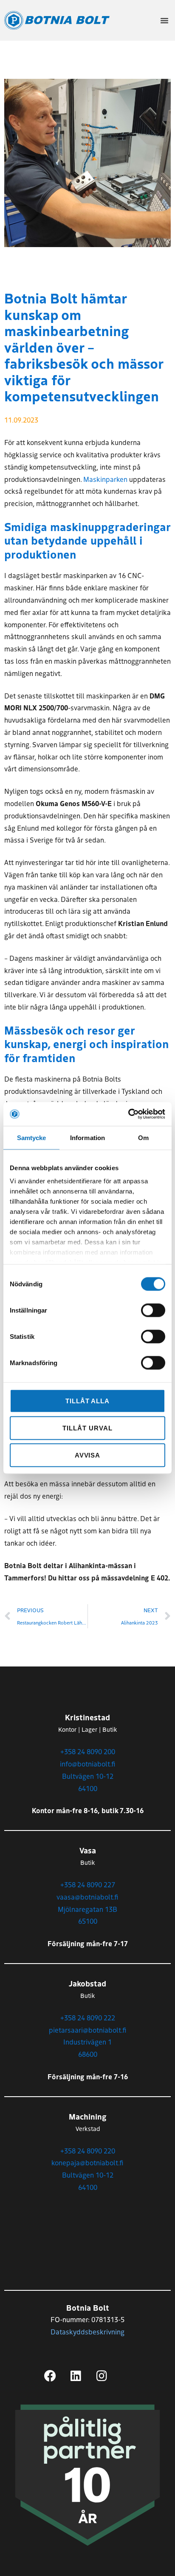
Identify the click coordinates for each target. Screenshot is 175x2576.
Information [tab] (87, 1137)
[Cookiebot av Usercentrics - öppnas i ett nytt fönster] (128, 1114)
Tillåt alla (87, 1401)
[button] (164, 20)
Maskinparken (105, 479)
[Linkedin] (76, 2376)
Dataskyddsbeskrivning (87, 2331)
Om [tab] (143, 1137)
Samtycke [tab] (32, 1137)
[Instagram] (102, 2376)
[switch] (153, 1310)
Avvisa (88, 1455)
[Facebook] (50, 2376)
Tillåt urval (87, 1428)
